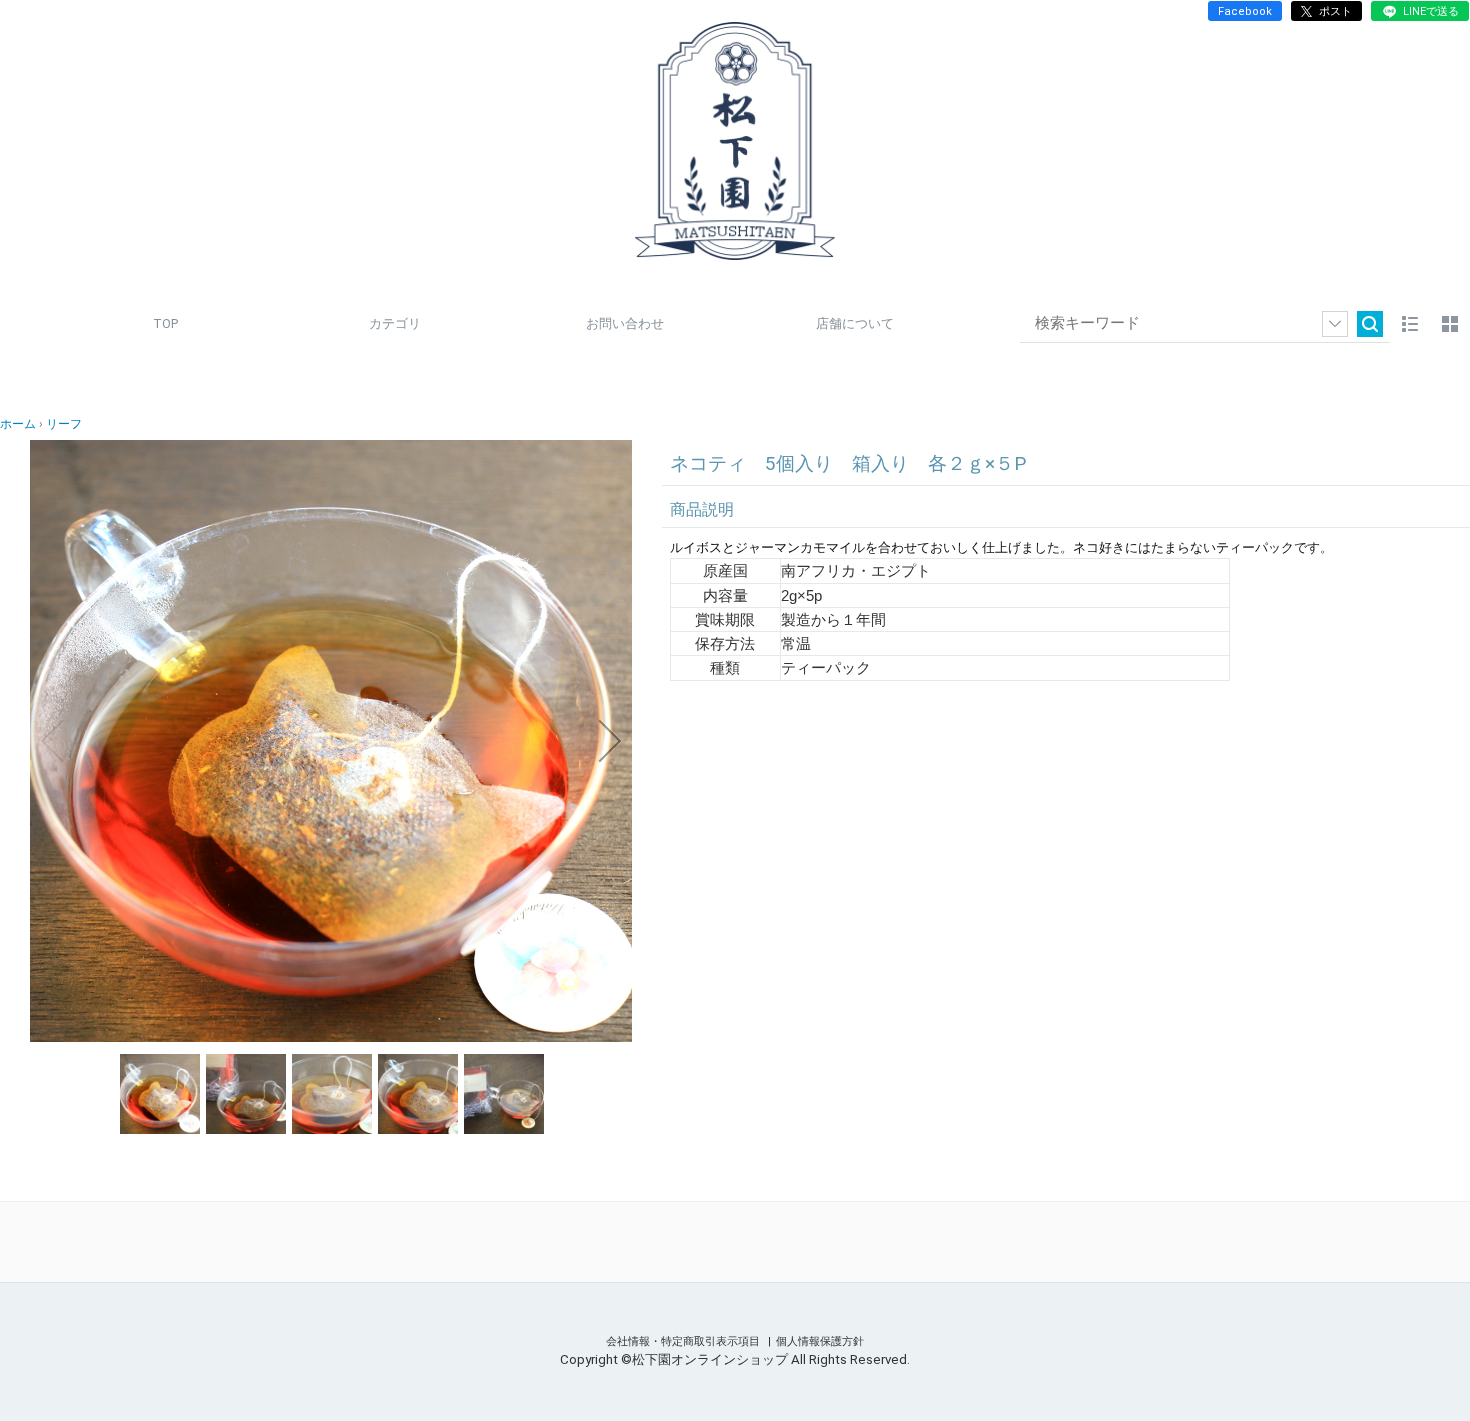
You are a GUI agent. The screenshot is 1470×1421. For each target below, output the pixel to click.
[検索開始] (1370, 324)
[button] (52, 741)
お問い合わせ (625, 323)
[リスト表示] (1410, 324)
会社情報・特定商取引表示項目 (684, 1341)
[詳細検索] (1335, 324)
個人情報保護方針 (820, 1341)
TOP (165, 323)
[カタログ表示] (1450, 324)
